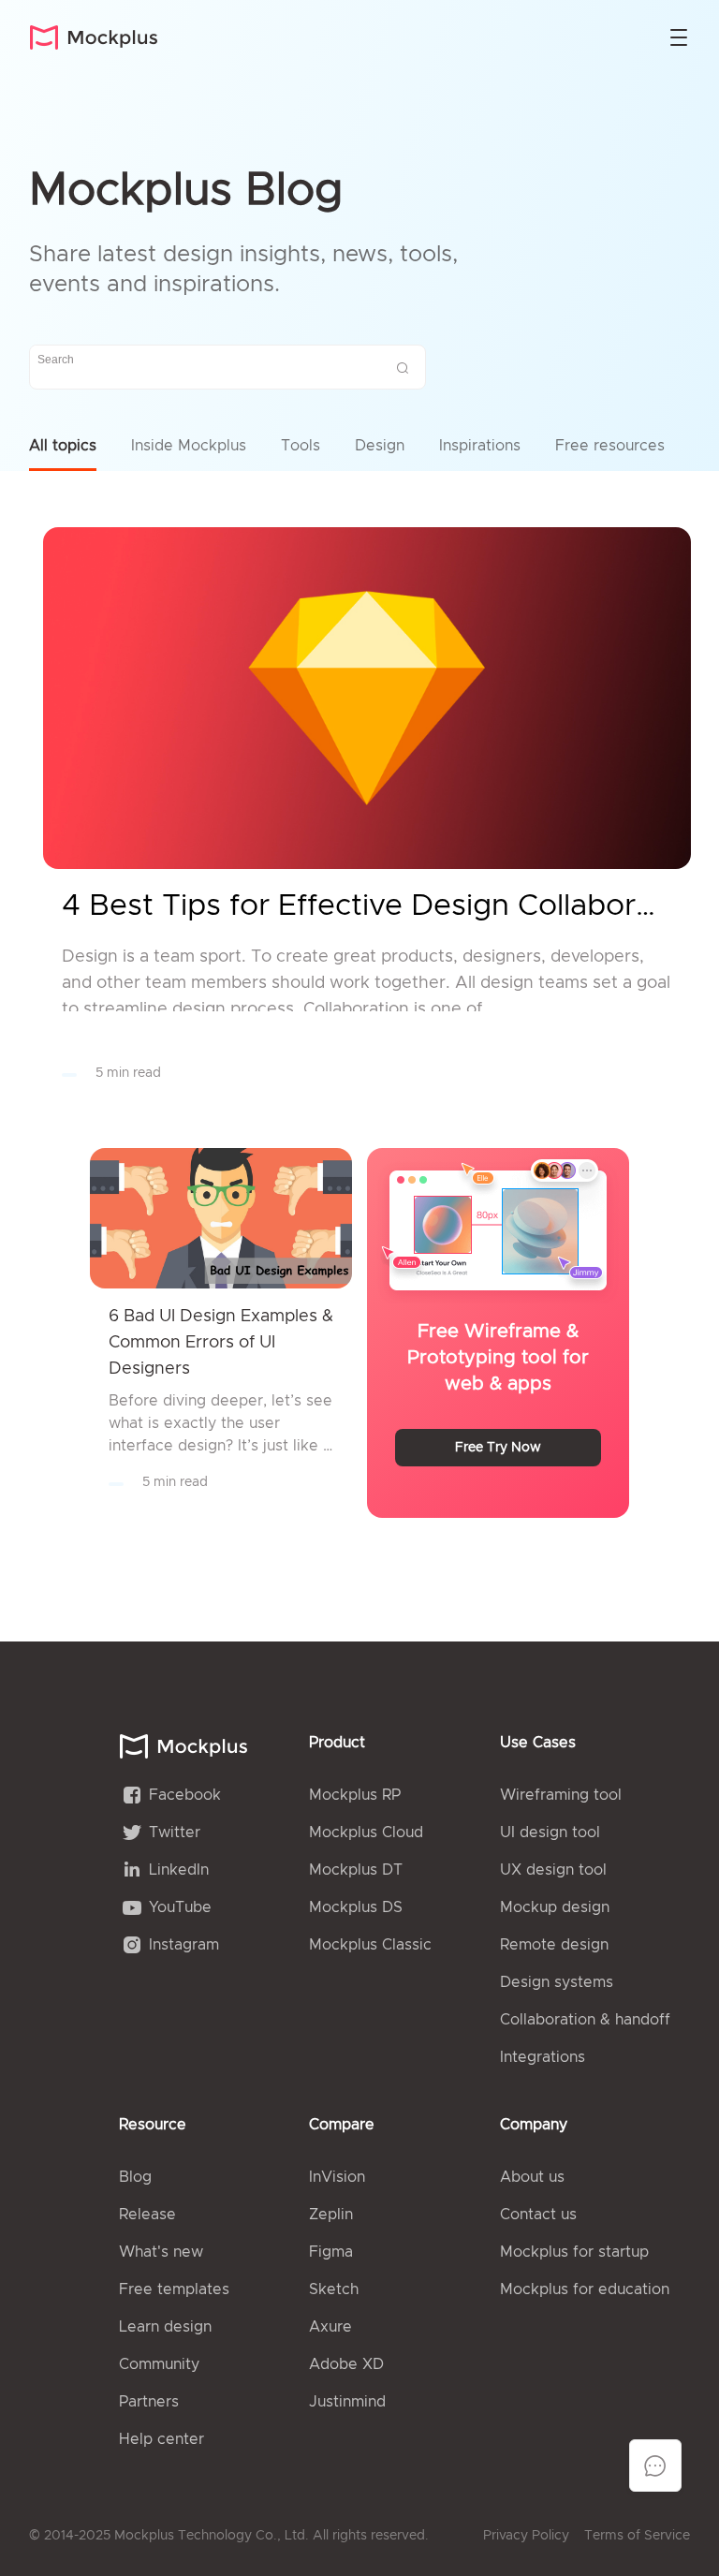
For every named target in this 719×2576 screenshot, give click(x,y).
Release (147, 2215)
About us (532, 2177)
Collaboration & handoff (585, 2020)
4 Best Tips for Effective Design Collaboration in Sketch (367, 906)
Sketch (334, 2289)
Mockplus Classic (370, 1945)
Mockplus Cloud (366, 1833)
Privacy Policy (526, 2536)
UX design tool (553, 1870)
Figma (331, 2252)
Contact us (538, 2215)
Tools (301, 446)
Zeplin (331, 2215)
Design (380, 446)
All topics (63, 446)
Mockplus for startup (574, 2252)
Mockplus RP (355, 1795)
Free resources (610, 446)
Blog (135, 2177)
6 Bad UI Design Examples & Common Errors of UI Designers (221, 1343)
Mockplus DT (356, 1870)
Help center (161, 2439)
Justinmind (347, 2402)
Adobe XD (346, 2364)
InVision (337, 2177)
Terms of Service (637, 2536)
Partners (149, 2402)
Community (159, 2364)
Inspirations (480, 446)
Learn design (165, 2327)
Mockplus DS (356, 1907)
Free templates (174, 2289)
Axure (330, 2327)
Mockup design (555, 1907)
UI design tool (550, 1833)
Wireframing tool (561, 1795)
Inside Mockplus (189, 446)
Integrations (543, 2057)
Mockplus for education (585, 2289)
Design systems (557, 1982)
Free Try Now (498, 1448)
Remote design (554, 1945)
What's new (161, 2252)
